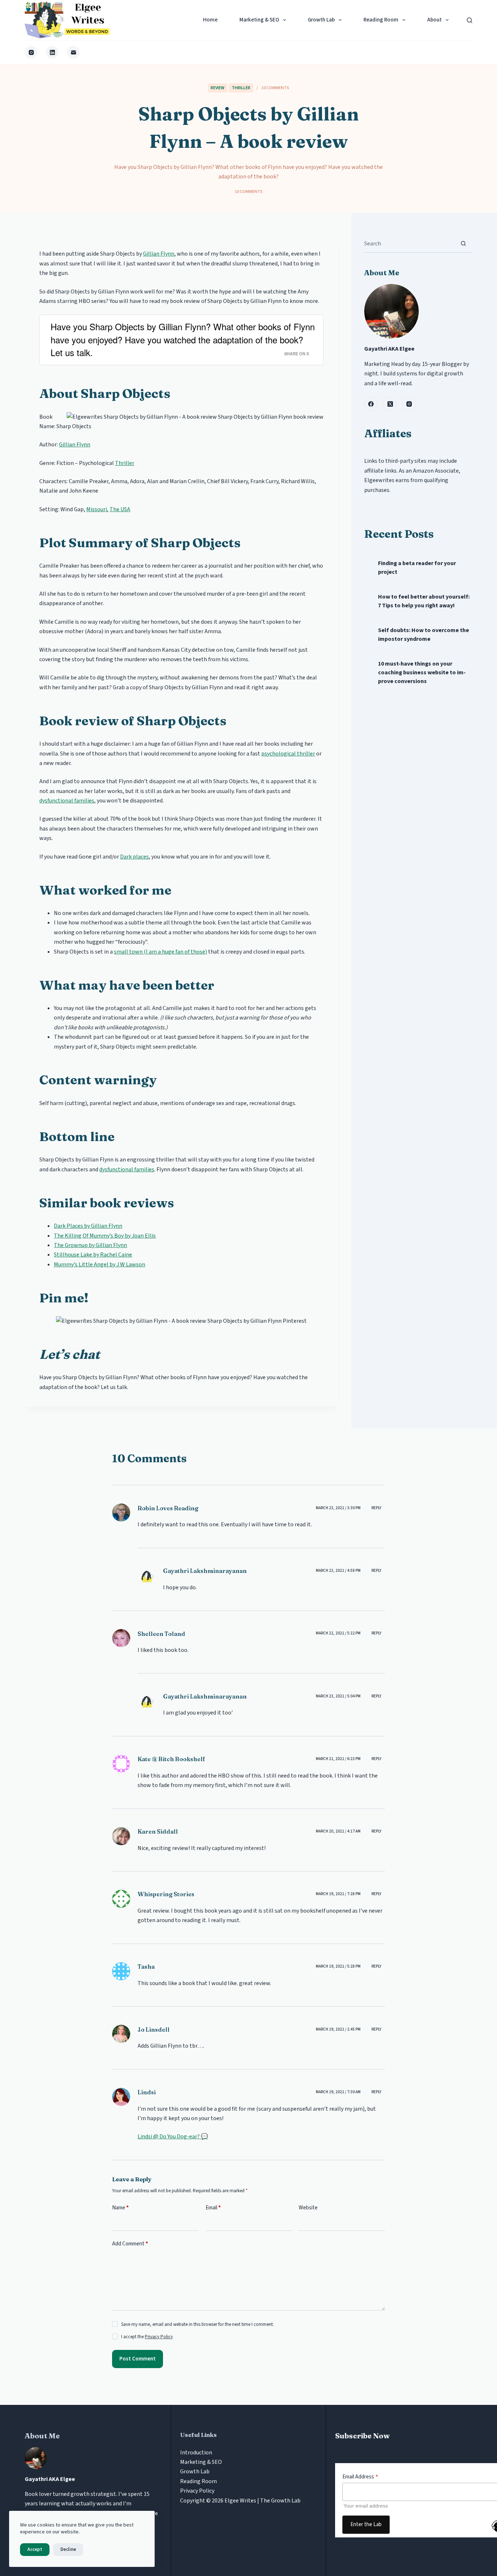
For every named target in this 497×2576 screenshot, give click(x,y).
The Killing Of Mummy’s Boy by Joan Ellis (105, 1236)
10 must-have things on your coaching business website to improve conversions (422, 672)
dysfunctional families (67, 801)
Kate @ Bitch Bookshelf (171, 1759)
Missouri (97, 509)
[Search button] (463, 243)
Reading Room (381, 20)
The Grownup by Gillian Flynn (90, 1245)
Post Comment (138, 2359)
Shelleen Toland (161, 1634)
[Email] (73, 52)
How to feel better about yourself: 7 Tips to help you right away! (424, 601)
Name (120, 2208)
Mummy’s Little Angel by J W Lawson (100, 1265)
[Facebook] (371, 404)
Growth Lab (321, 20)
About (434, 20)
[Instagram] (31, 52)
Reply (376, 1508)
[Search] (470, 20)
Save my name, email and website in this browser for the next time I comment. (198, 2324)
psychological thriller (288, 754)
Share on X (297, 354)
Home (210, 20)
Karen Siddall (158, 1831)
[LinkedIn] (52, 52)
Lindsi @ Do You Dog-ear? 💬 (173, 2137)
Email (213, 2208)
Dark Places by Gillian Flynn (88, 1226)
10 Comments (275, 88)
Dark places (134, 857)
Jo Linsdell (154, 2029)
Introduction (196, 2453)
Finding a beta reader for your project (417, 568)
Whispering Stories (166, 1894)
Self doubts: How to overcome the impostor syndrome (424, 635)
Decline (68, 2549)
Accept (35, 2549)
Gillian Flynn (159, 254)
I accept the (147, 2337)
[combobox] (409, 244)
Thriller (241, 88)
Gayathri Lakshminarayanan (205, 1571)
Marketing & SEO (259, 20)
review (218, 88)
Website (308, 2208)
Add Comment (130, 2244)
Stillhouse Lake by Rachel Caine (93, 1255)
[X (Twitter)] (390, 404)
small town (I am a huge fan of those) (160, 952)
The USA (120, 509)
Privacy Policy (159, 2337)
